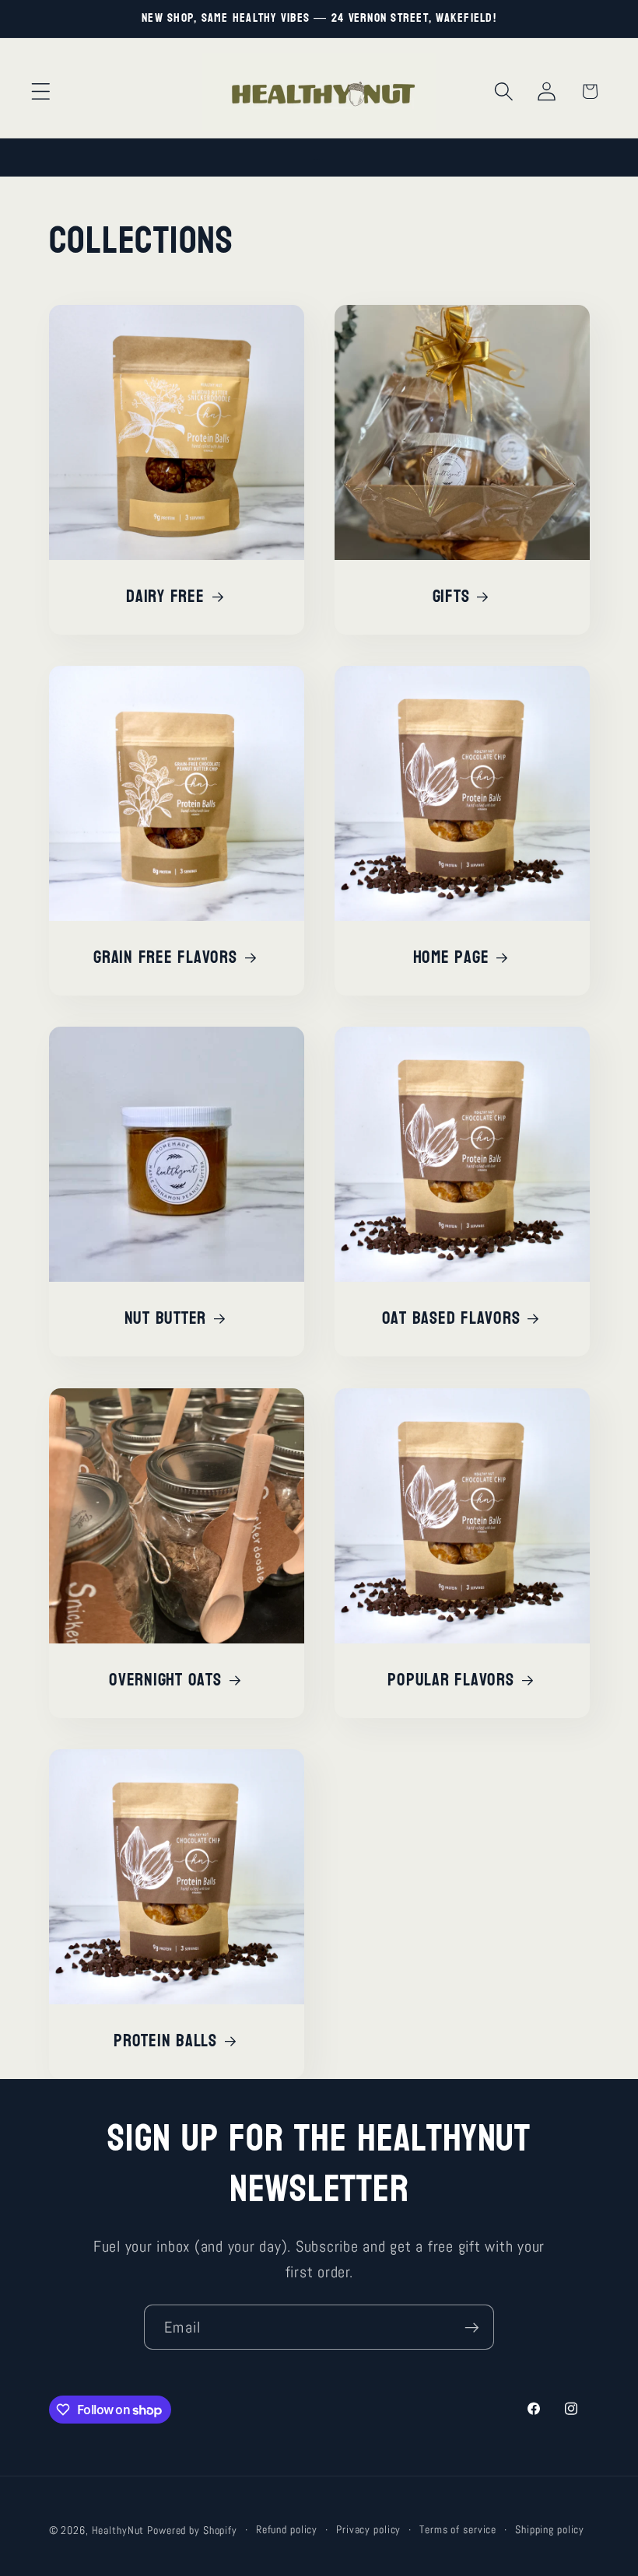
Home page (451, 958)
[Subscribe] (472, 2327)
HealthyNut (118, 2530)
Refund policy (287, 2530)
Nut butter (165, 1319)
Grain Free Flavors (165, 958)
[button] (41, 91)
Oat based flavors (451, 1319)
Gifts (451, 597)
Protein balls (165, 2041)
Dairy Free (165, 597)
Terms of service (458, 2530)
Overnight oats (165, 1680)
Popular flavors (450, 1680)
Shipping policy (550, 2530)
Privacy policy (368, 2530)
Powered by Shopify (192, 2530)
